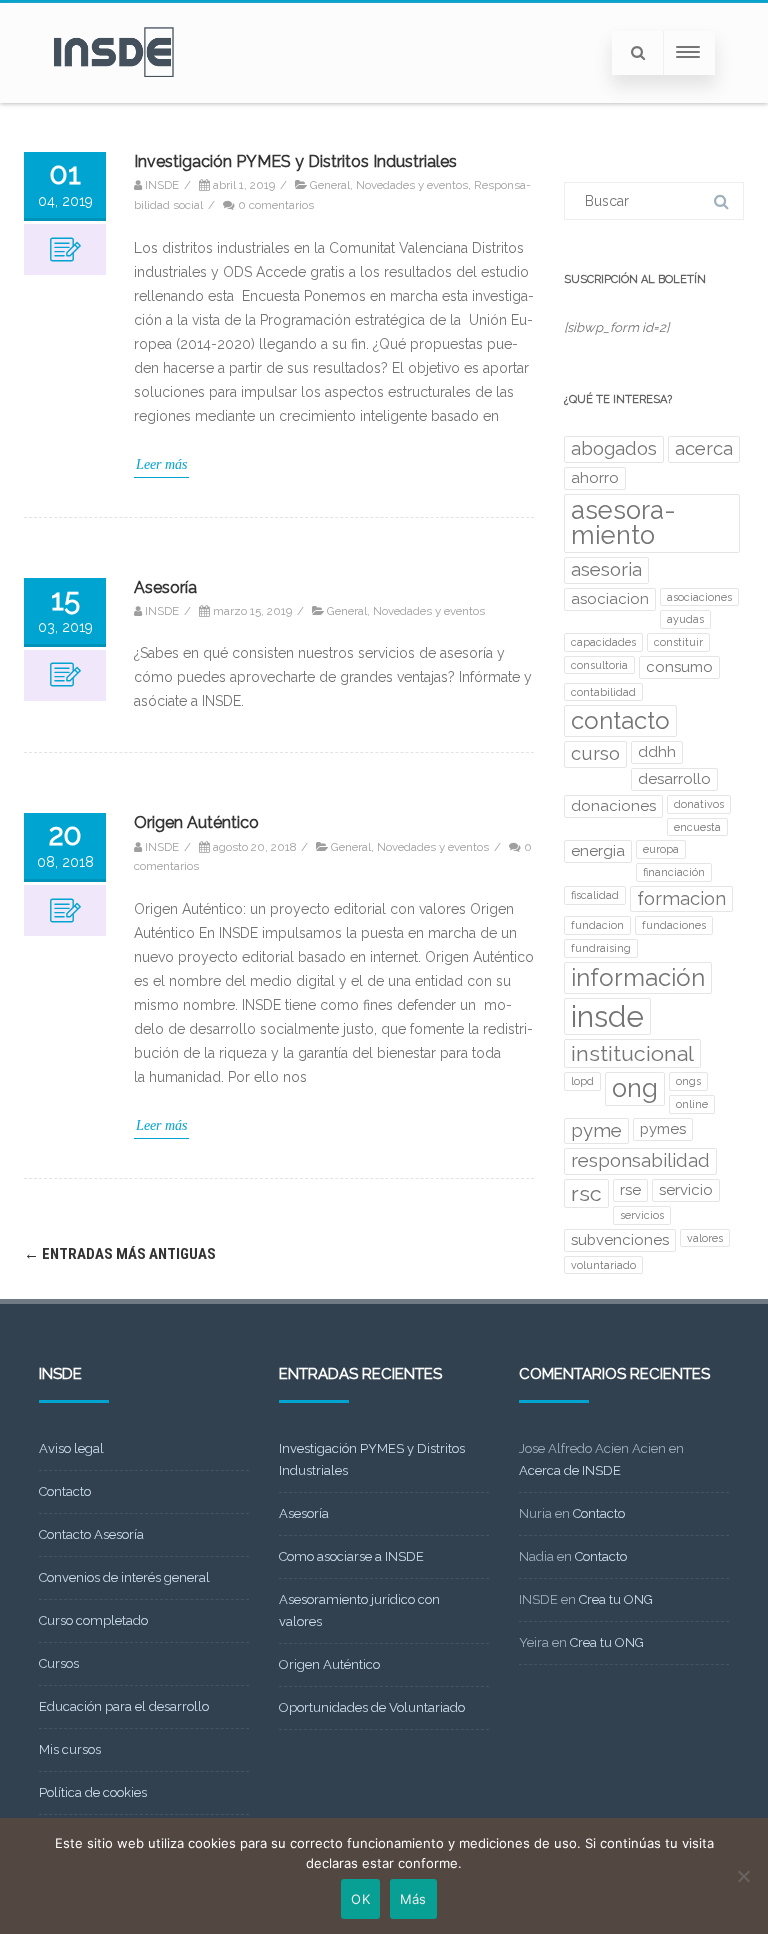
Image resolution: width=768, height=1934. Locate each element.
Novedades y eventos (412, 185)
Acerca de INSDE (570, 1470)
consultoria (599, 665)
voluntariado (603, 1265)
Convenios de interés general (124, 1577)
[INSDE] (114, 96)
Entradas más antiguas (120, 1254)
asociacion (610, 599)
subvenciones (620, 1240)
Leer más (161, 464)
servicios (642, 1215)
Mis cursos (70, 1749)
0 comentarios (276, 205)
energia (598, 851)
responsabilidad (640, 1160)
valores (705, 1238)
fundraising (601, 948)
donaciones (613, 806)
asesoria (606, 569)
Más (413, 1899)
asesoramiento (623, 523)
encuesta (697, 827)
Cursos (59, 1663)
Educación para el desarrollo (124, 1706)
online (692, 1104)
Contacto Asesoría (91, 1534)
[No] (743, 1876)
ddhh (657, 752)
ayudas (685, 619)
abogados (614, 448)
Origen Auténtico (196, 822)
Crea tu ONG (616, 1599)
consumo (679, 667)
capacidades (603, 642)
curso (595, 753)
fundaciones (674, 925)
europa (661, 849)
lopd (582, 1081)
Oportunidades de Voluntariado (372, 1707)
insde (607, 1016)
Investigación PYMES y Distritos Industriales (295, 161)
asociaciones (699, 597)
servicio (686, 1190)
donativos (699, 804)
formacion (681, 898)
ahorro (595, 478)
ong (635, 1088)
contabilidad (603, 692)
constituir (678, 642)
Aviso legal (71, 1448)
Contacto (65, 1491)
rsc (586, 1193)
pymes (663, 1129)
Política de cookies (93, 1792)
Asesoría (165, 587)
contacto (620, 720)
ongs (688, 1081)
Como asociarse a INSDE (351, 1556)
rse (630, 1190)
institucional (632, 1053)
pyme (596, 1130)
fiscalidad (595, 895)
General (330, 185)
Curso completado (93, 1620)
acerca (704, 448)
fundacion (597, 925)
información (638, 977)
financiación (674, 872)
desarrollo (674, 779)
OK (360, 1899)
